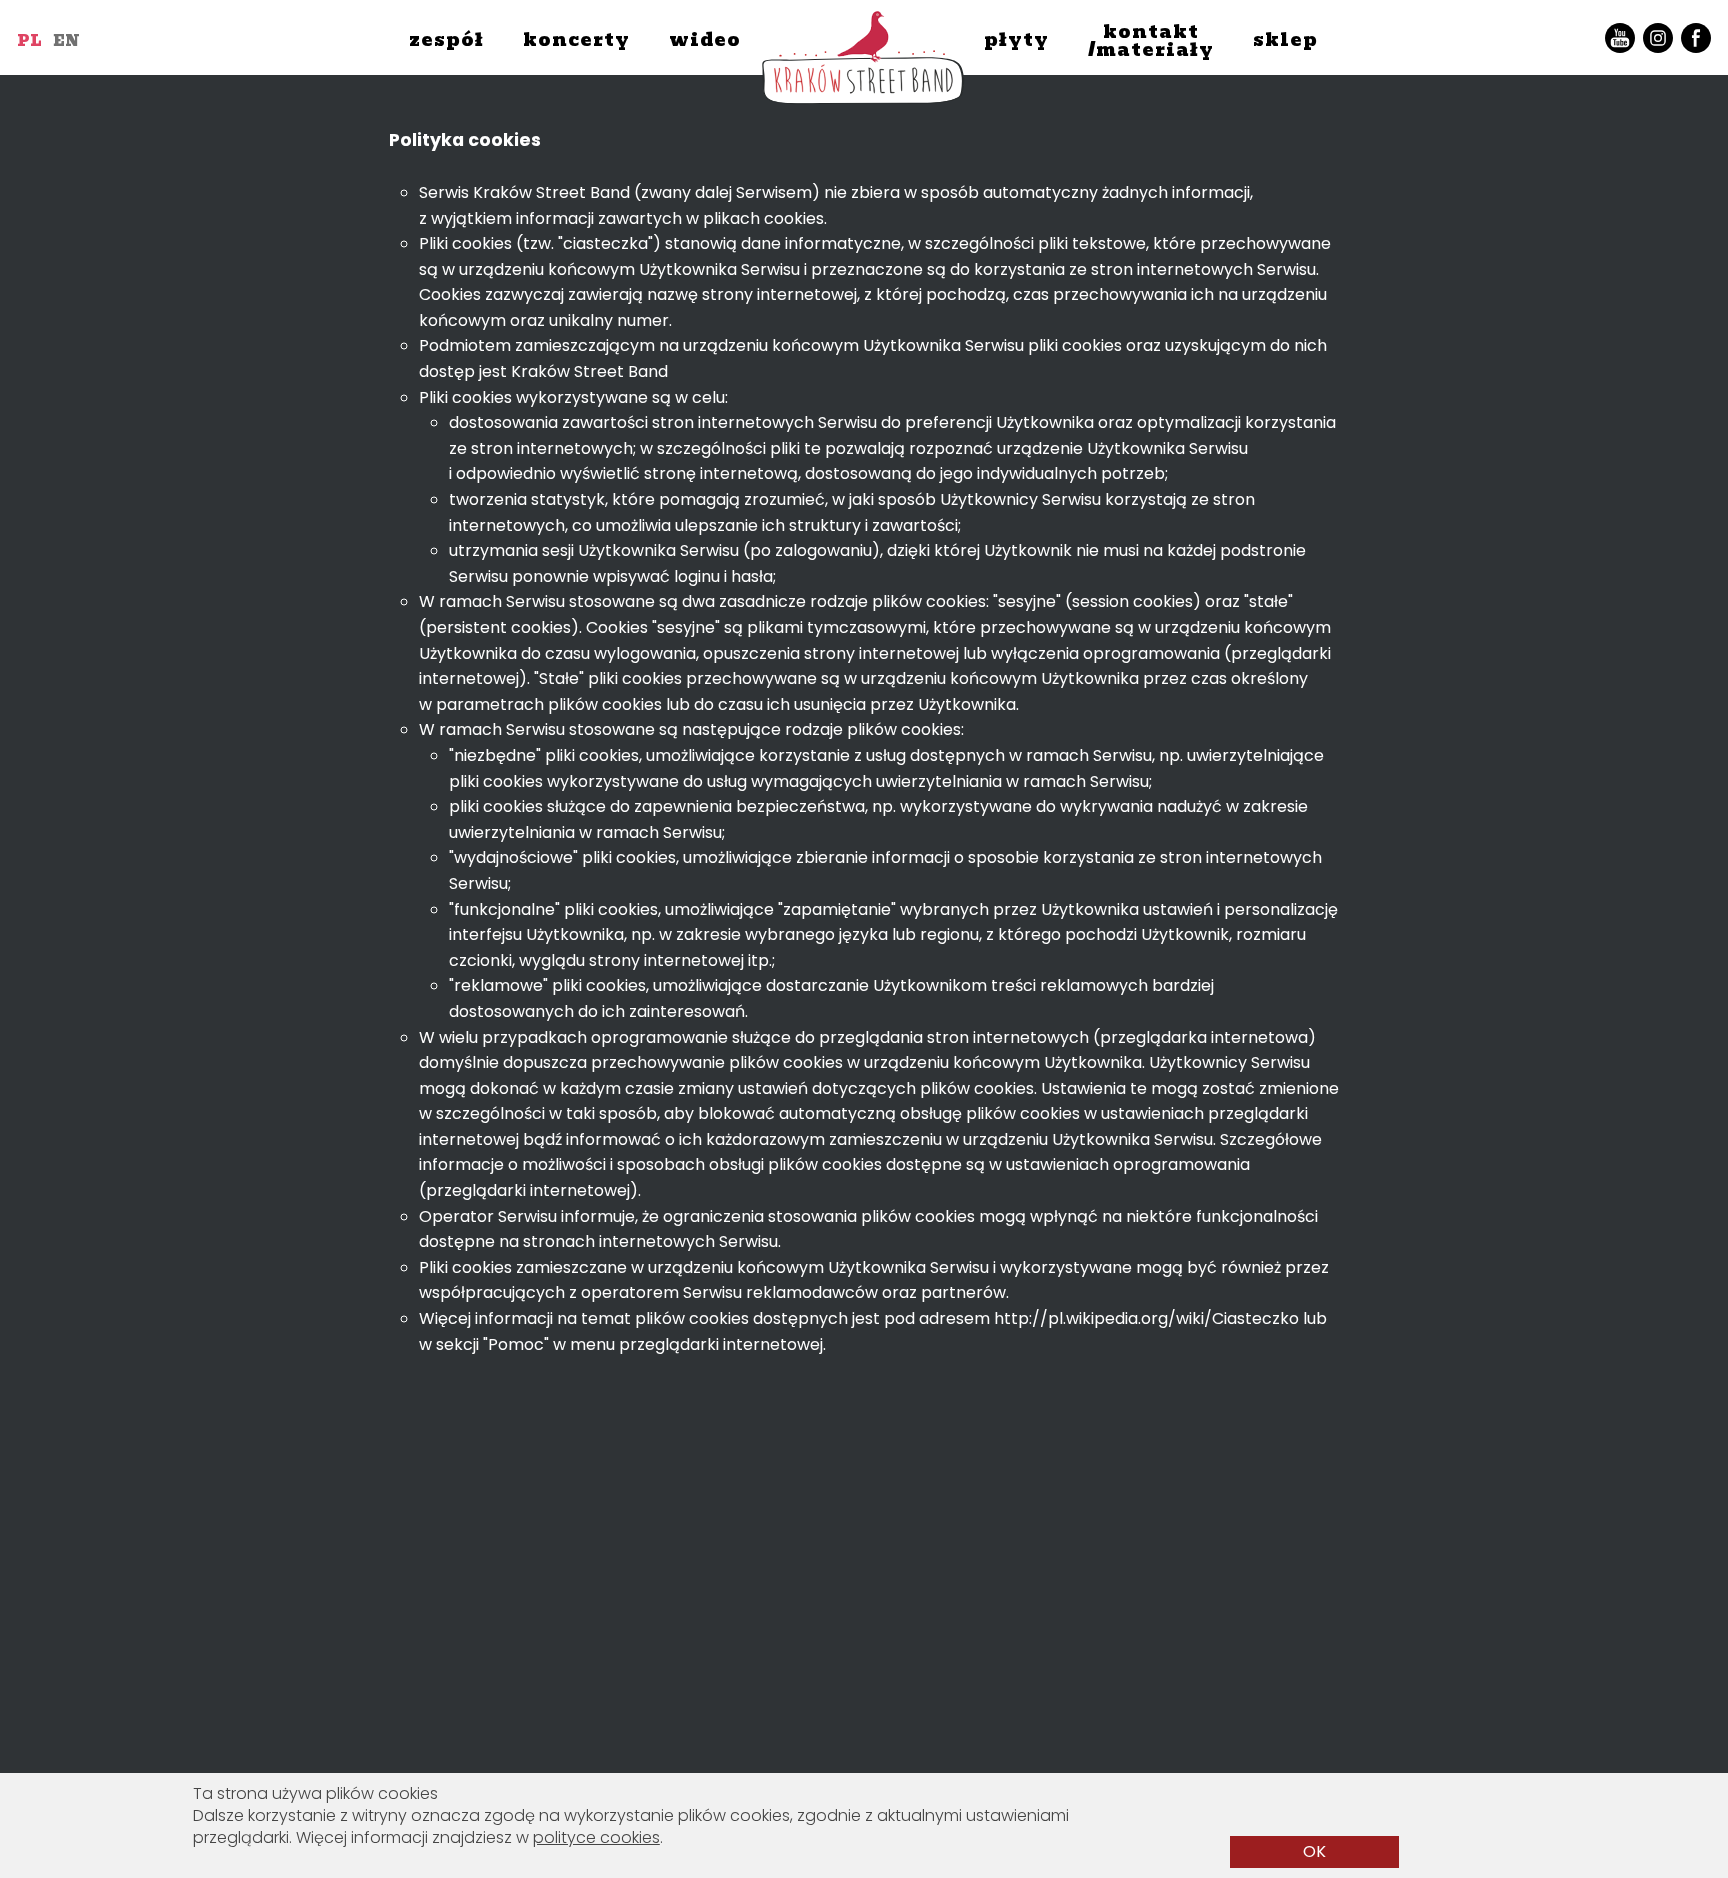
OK (1314, 1851)
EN (66, 41)
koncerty (576, 39)
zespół (446, 39)
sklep (1285, 39)
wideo (705, 39)
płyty (1016, 39)
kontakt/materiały (1151, 40)
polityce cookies (596, 1837)
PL (29, 41)
